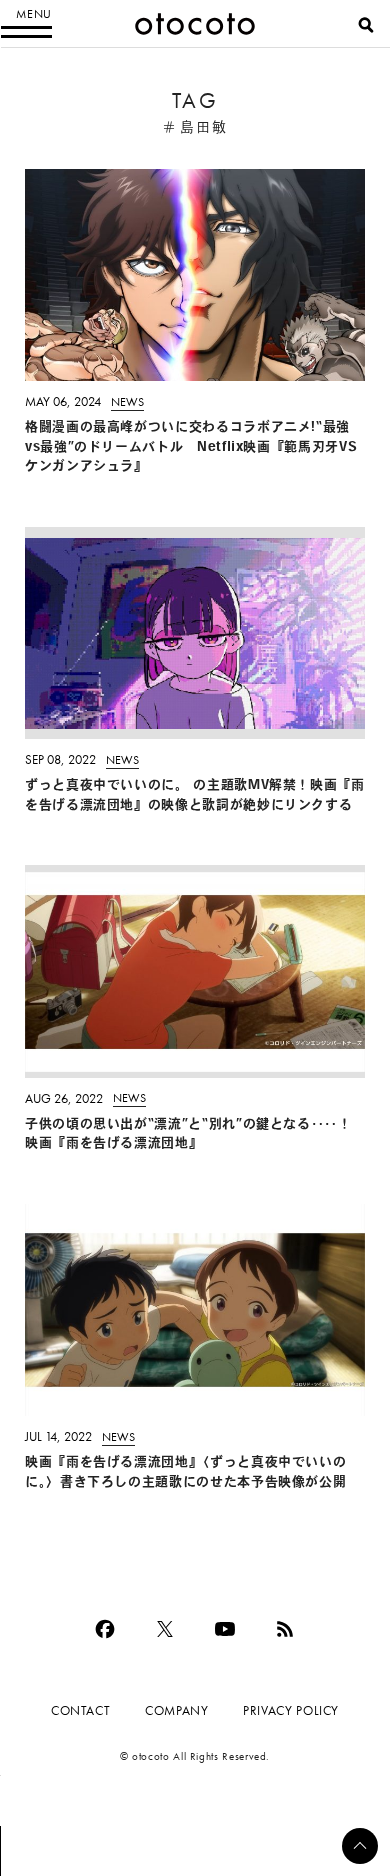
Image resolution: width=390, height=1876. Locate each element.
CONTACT (80, 1710)
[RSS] (285, 1629)
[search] (366, 25)
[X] (165, 1629)
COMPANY (176, 1710)
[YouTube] (225, 1629)
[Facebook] (105, 1629)
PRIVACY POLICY (291, 1710)
